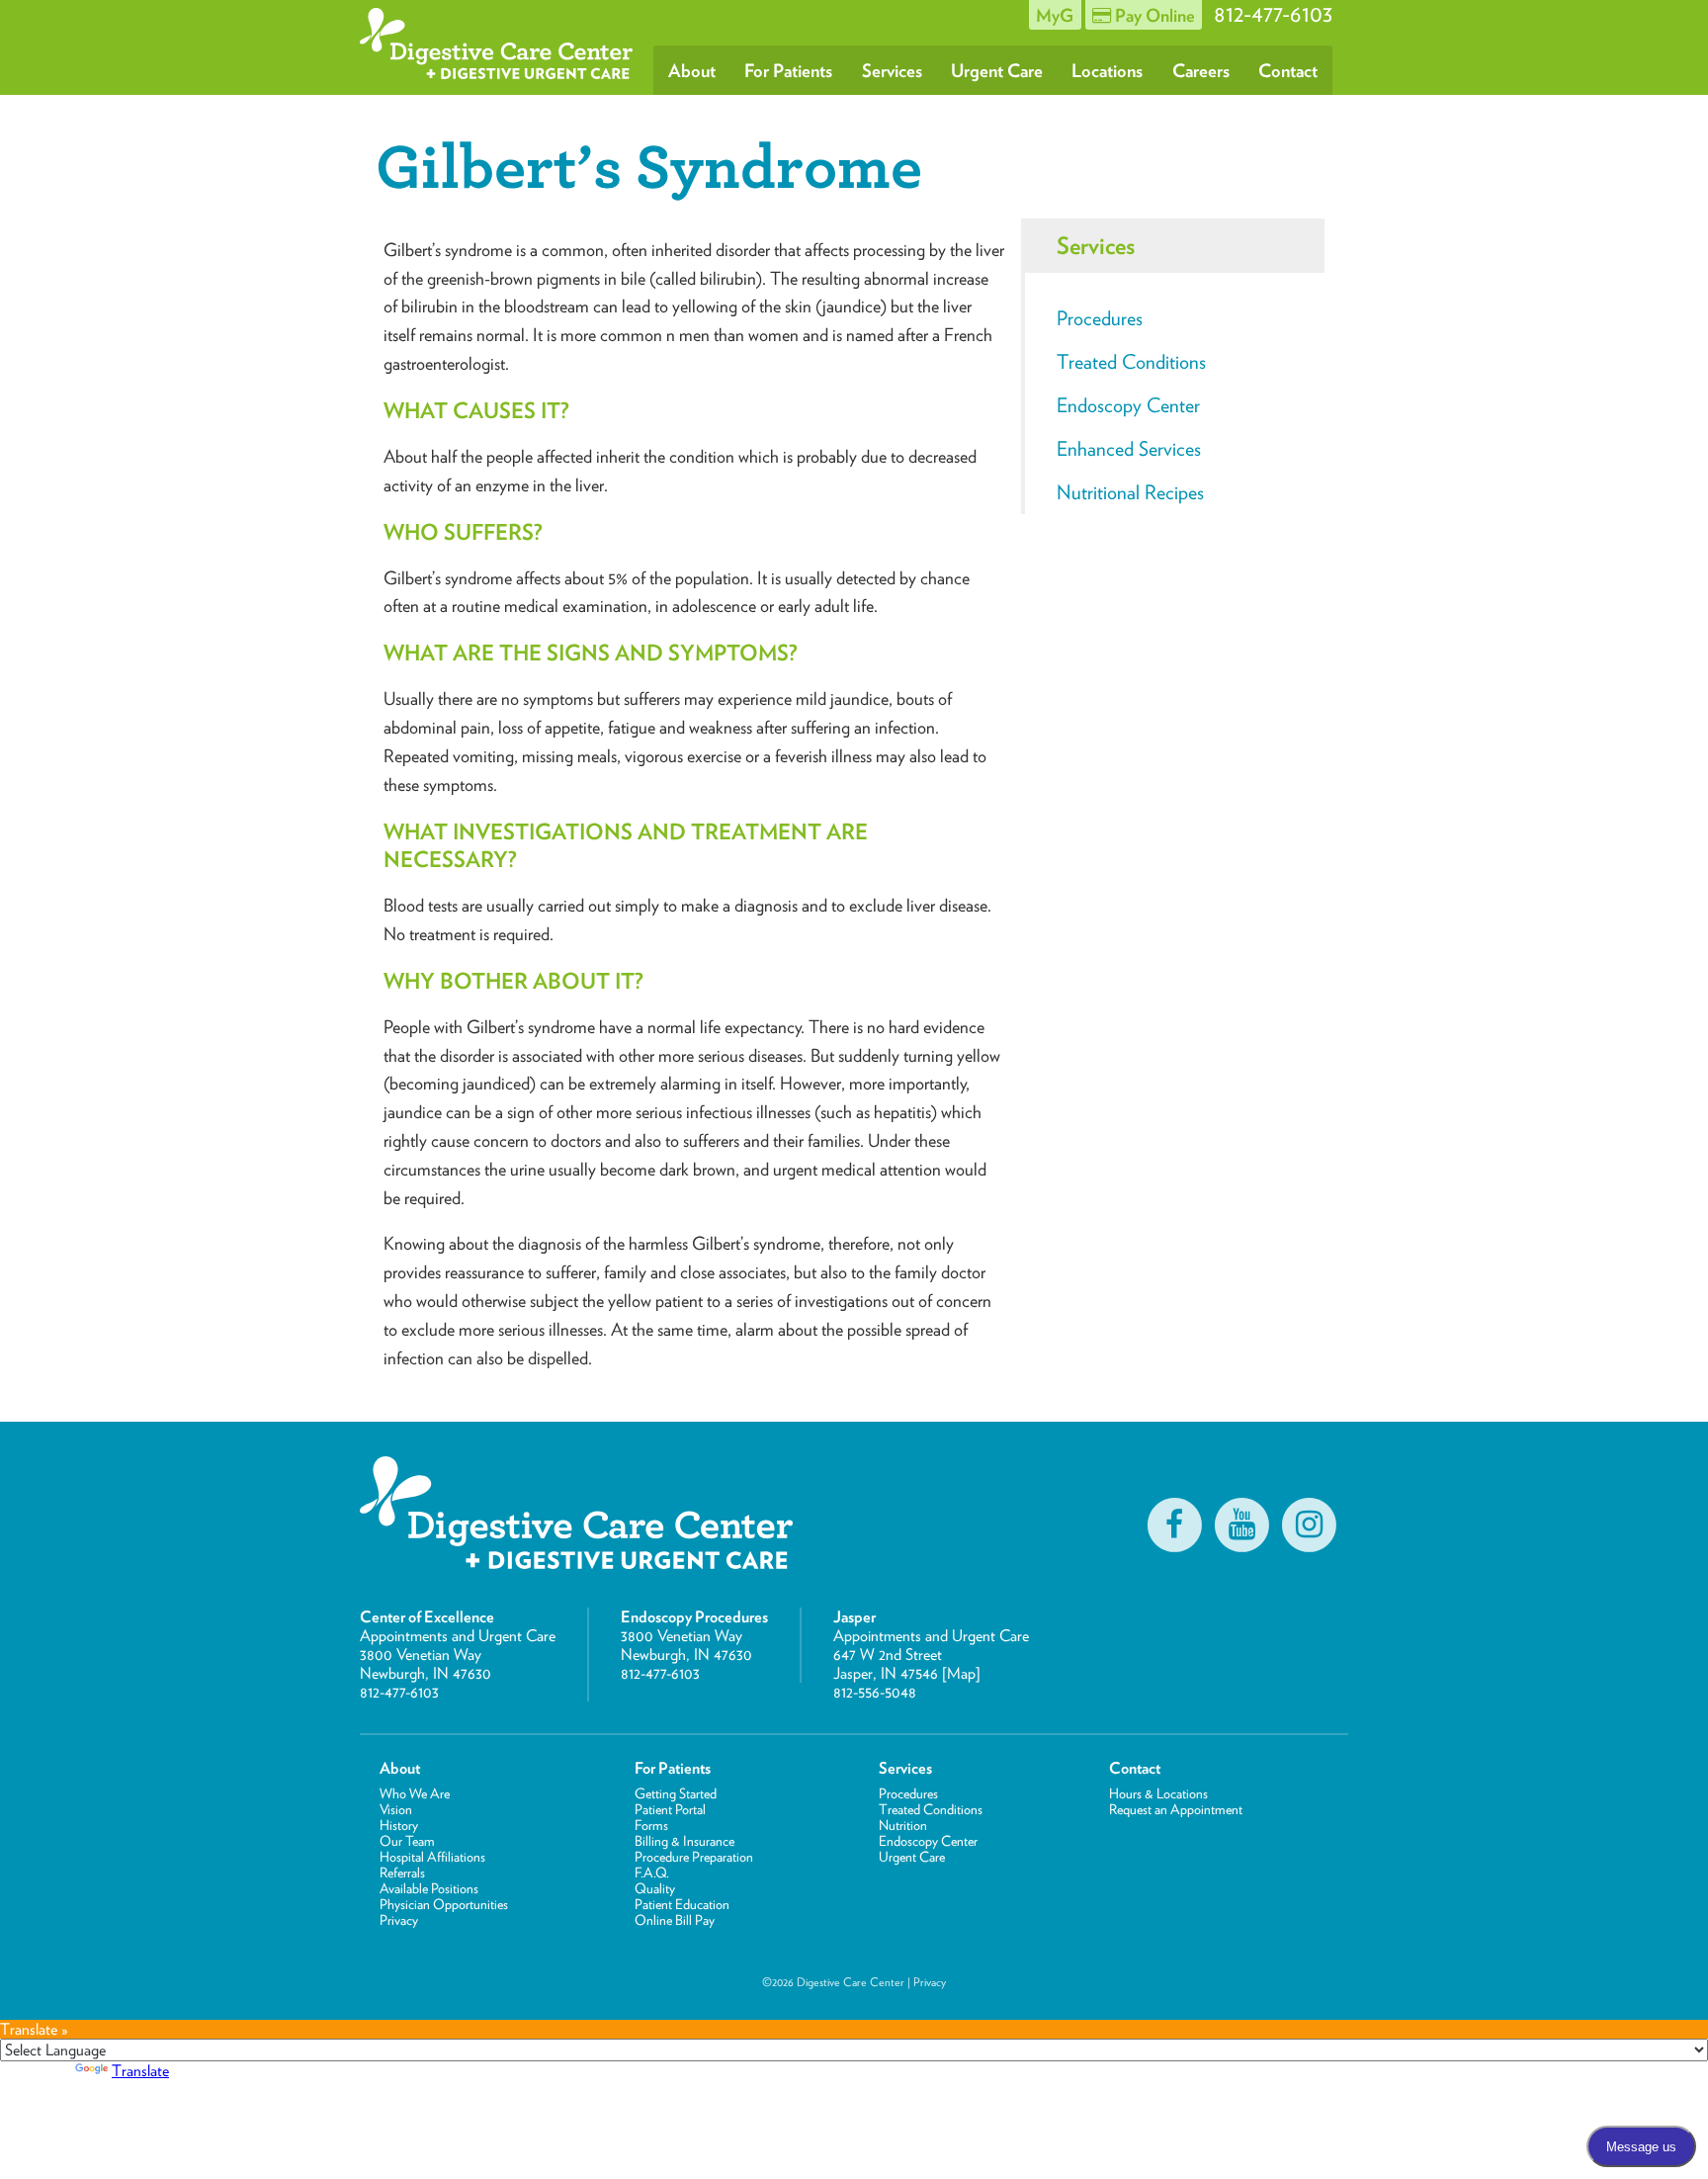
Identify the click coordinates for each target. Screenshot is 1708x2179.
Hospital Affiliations (432, 1857)
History (399, 1825)
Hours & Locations (1158, 1793)
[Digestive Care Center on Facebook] (1174, 1525)
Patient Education (682, 1904)
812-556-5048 (875, 1692)
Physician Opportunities (444, 1904)
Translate (140, 2071)
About (692, 70)
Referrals (402, 1873)
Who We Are (415, 1793)
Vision (396, 1809)
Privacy (399, 1920)
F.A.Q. (652, 1873)
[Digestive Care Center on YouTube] (1241, 1525)
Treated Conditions (1131, 362)
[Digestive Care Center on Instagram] (1309, 1525)
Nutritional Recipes (1130, 492)
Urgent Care (997, 70)
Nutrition (903, 1825)
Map (961, 1673)
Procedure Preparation (694, 1857)
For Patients (788, 70)
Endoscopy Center (1128, 405)
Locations (1107, 70)
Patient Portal (670, 1809)
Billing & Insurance (684, 1841)
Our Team (407, 1841)
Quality (655, 1888)
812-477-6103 (399, 1692)
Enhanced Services (1129, 449)
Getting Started (676, 1793)
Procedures (1100, 318)
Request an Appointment (1176, 1809)
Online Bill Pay (675, 1920)
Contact (1288, 70)
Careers (1201, 70)
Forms (651, 1825)
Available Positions (429, 1888)
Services (892, 70)
